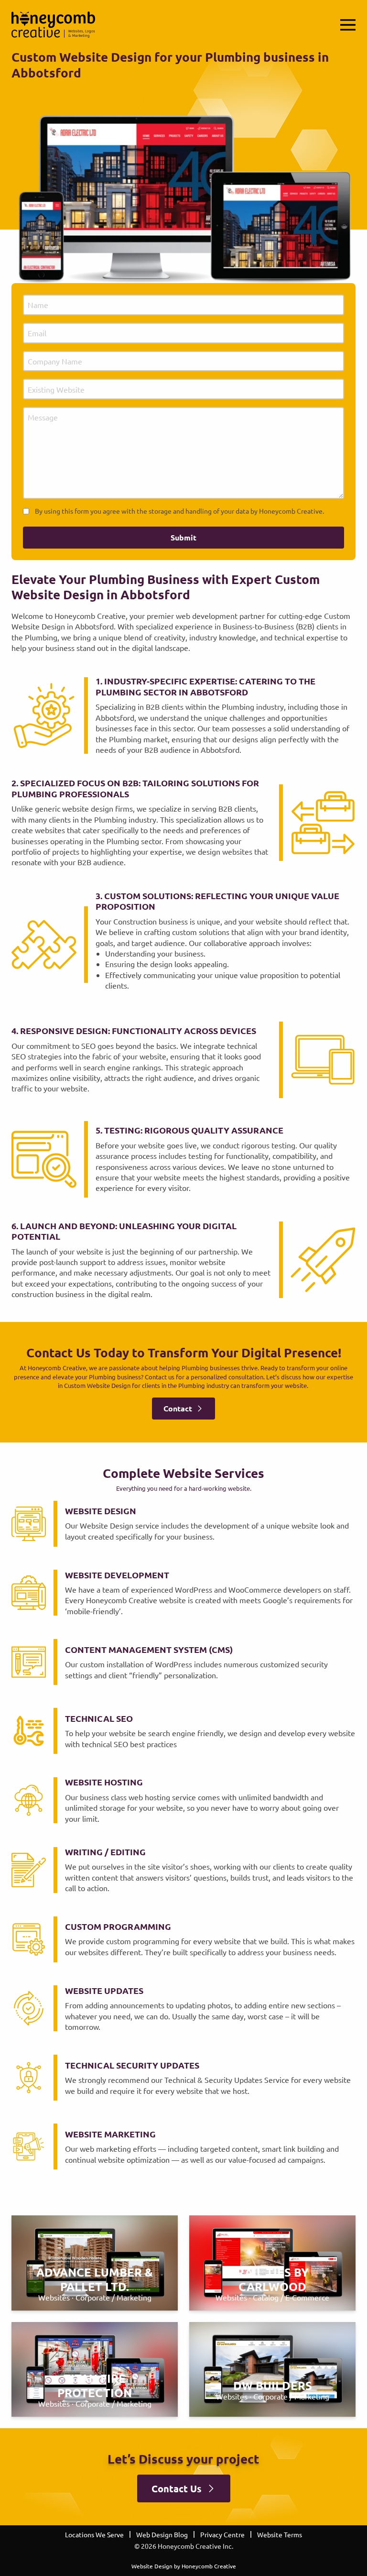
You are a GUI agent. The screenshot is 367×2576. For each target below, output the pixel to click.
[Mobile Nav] (348, 25)
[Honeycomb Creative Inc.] (53, 25)
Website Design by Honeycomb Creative (184, 2566)
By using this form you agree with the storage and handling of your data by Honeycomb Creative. (179, 511)
